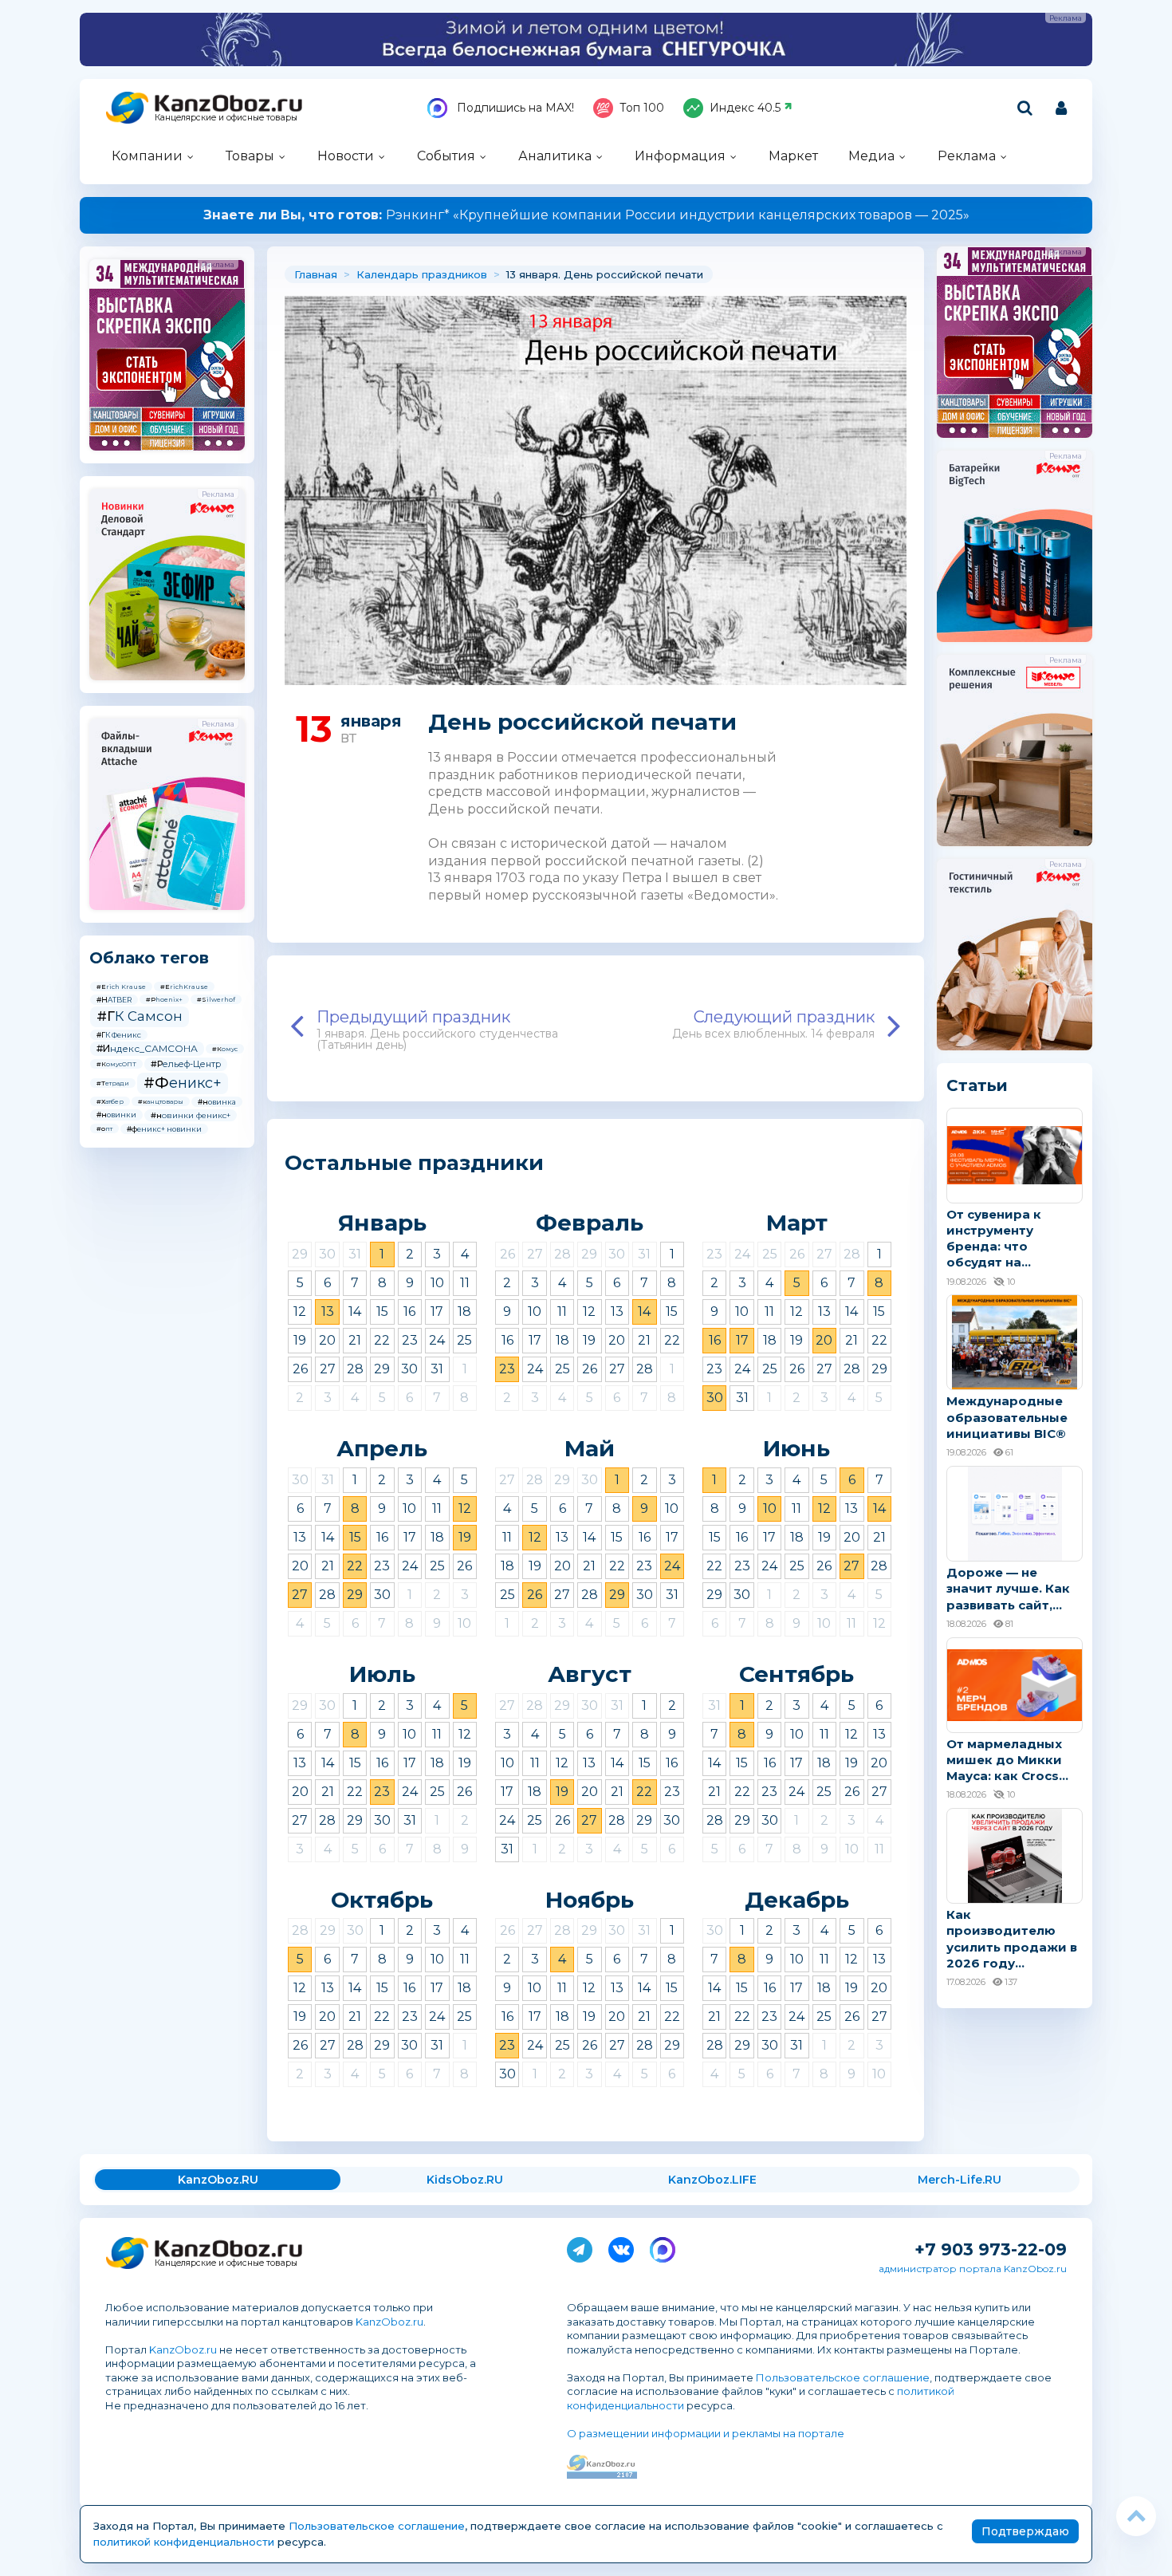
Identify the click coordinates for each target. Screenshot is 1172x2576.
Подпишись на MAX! (514, 108)
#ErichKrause (184, 987)
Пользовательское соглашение (843, 2377)
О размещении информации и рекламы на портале (706, 2433)
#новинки (116, 1115)
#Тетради (113, 1083)
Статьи (977, 1085)
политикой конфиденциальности (184, 2542)
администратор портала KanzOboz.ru (973, 2269)
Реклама (967, 156)
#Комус (225, 1049)
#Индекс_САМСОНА (147, 1048)
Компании (147, 156)
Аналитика (555, 156)
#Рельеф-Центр (186, 1064)
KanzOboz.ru (389, 2322)
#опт (104, 1128)
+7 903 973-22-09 (991, 2249)
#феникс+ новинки (164, 1129)
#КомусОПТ (116, 1064)
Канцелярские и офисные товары (226, 118)
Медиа (871, 156)
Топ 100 (642, 108)
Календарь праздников (422, 274)
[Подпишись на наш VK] (621, 2247)
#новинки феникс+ (191, 1115)
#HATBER (114, 1000)
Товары (250, 156)
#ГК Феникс (119, 1035)
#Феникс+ (183, 1083)
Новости (346, 156)
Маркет (793, 156)
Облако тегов (149, 958)
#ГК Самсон (140, 1016)
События (446, 156)
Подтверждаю (1025, 2531)
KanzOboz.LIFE (712, 2180)
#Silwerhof (216, 999)
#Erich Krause (121, 987)
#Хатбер (110, 1101)
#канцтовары (161, 1101)
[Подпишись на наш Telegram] (580, 2247)
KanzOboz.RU (218, 2180)
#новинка (217, 1102)
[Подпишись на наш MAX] (663, 2247)
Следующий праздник (773, 1023)
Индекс (745, 108)
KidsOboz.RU (465, 2180)
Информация (680, 156)
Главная (316, 274)
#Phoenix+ (164, 999)
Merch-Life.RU (960, 2180)
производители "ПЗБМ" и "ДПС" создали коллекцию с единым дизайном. (586, 215)
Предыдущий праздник (437, 1029)
